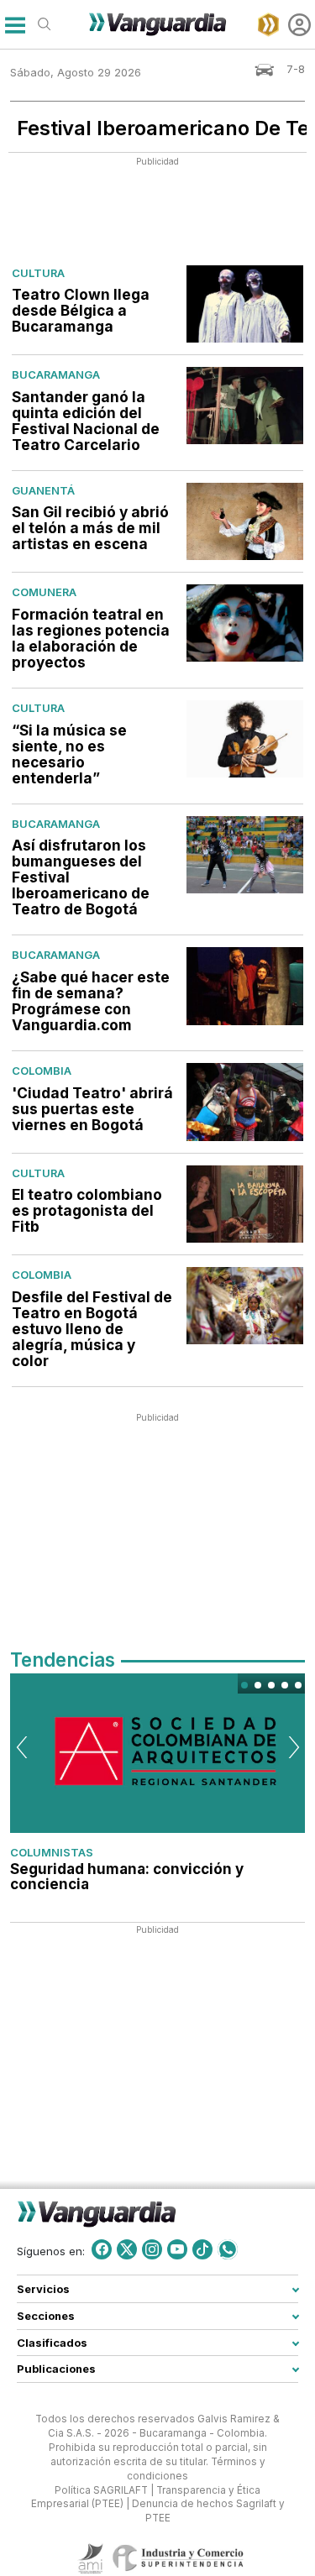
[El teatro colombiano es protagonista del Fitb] (245, 1204)
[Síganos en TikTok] (202, 2249)
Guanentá (43, 490)
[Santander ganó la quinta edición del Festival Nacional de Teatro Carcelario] (245, 406)
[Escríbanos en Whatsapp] (228, 2249)
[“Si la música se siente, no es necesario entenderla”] (245, 739)
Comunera (44, 592)
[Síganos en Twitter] (127, 2249)
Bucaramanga (56, 374)
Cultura (38, 273)
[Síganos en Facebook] (102, 2249)
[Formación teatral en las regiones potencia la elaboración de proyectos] (245, 623)
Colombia (42, 1071)
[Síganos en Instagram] (152, 2249)
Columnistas (52, 1852)
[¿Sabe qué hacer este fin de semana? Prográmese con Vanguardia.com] (245, 986)
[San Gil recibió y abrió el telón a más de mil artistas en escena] (245, 521)
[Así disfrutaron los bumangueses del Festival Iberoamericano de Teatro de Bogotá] (245, 855)
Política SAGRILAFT (101, 2490)
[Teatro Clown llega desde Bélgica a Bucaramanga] (245, 304)
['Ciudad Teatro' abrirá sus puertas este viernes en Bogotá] (245, 1102)
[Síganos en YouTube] (177, 2249)
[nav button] (15, 25)
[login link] (299, 25)
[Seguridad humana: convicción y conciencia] (157, 1753)
